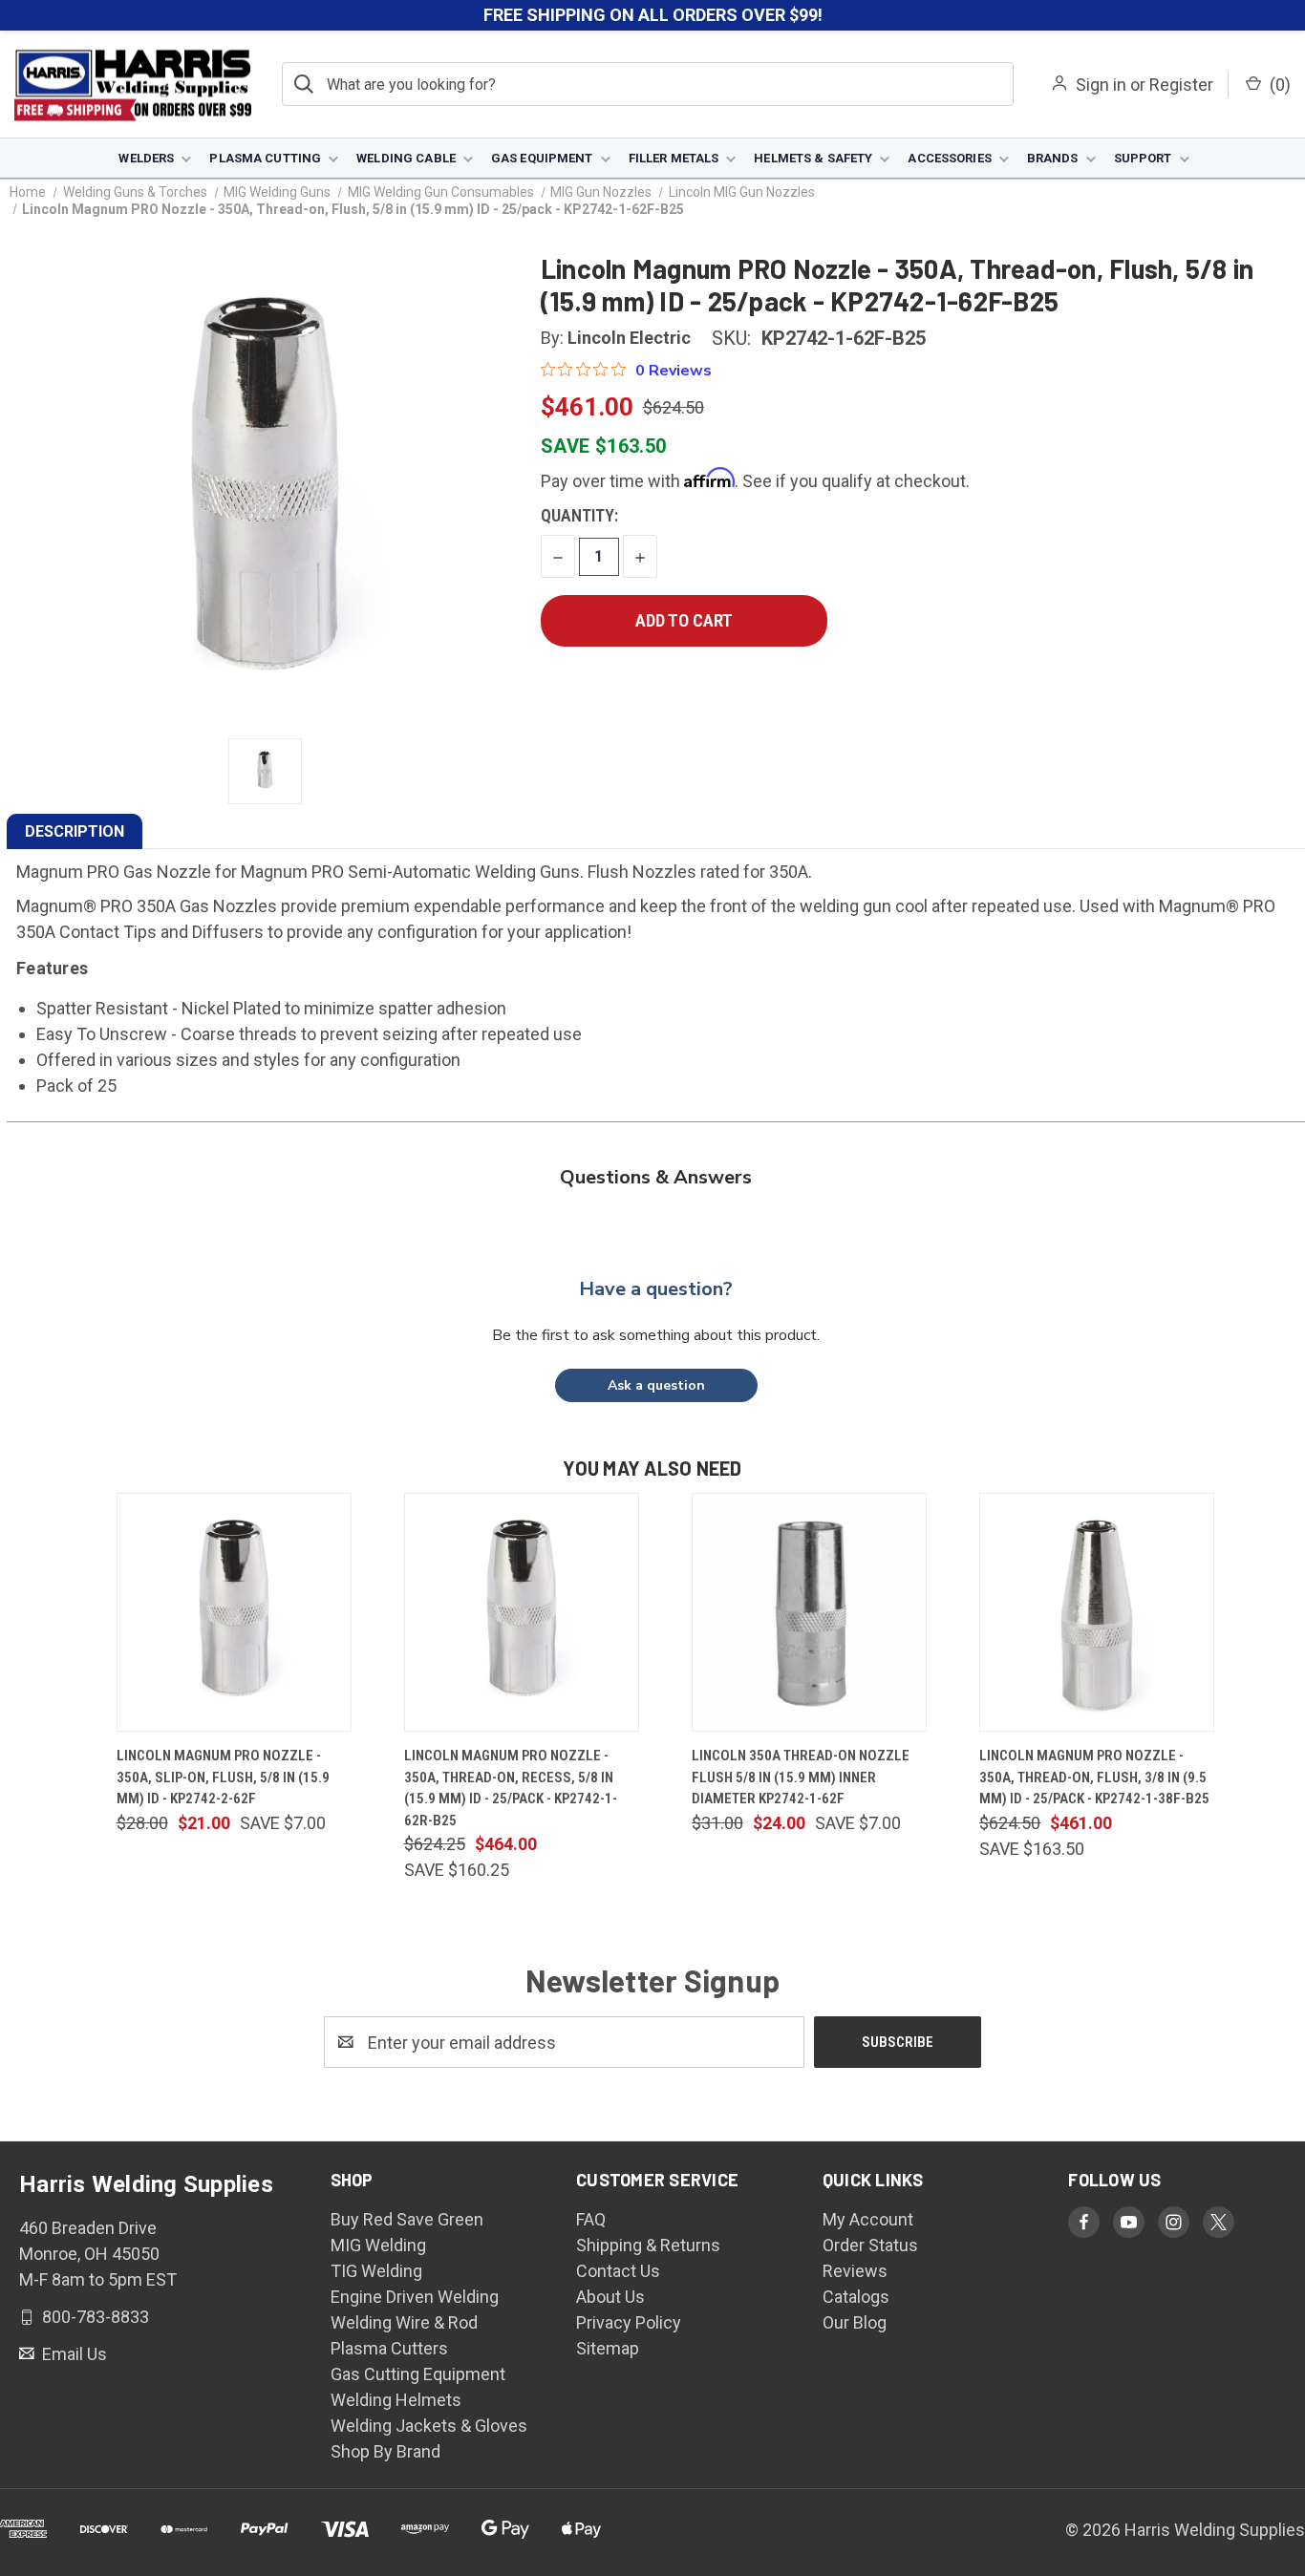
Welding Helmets (396, 2400)
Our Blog (855, 2322)
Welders (146, 158)
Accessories (949, 158)
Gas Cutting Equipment (418, 2374)
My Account (868, 2219)
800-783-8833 (94, 2317)
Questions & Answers (656, 1177)
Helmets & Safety (813, 158)
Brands (1053, 158)
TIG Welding (376, 2271)
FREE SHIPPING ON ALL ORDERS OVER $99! (653, 15)
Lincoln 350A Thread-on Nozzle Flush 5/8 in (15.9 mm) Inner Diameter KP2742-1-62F (801, 1777)
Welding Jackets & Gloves (429, 2426)
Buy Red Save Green (407, 2219)
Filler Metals (674, 158)
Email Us (73, 2354)
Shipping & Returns (648, 2245)
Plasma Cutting (265, 158)
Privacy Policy (629, 2322)
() (1278, 85)
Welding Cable (406, 158)
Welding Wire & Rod (404, 2322)
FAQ (591, 2219)
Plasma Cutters (389, 2348)
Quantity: (579, 515)
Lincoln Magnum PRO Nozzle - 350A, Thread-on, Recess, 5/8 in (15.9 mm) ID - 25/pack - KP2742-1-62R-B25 (511, 1788)
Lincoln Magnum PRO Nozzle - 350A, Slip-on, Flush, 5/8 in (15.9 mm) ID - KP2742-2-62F (223, 1777)
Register (1181, 85)
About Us (610, 2297)
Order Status (870, 2245)
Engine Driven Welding (415, 2297)
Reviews (855, 2271)
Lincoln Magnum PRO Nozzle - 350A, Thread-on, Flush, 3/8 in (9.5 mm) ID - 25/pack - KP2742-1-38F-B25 (1094, 1777)
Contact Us (618, 2271)
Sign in (1101, 85)
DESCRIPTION (75, 831)
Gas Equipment (542, 158)
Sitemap (608, 2348)
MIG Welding (378, 2245)
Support (1143, 158)
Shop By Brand (385, 2451)
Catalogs (856, 2297)
